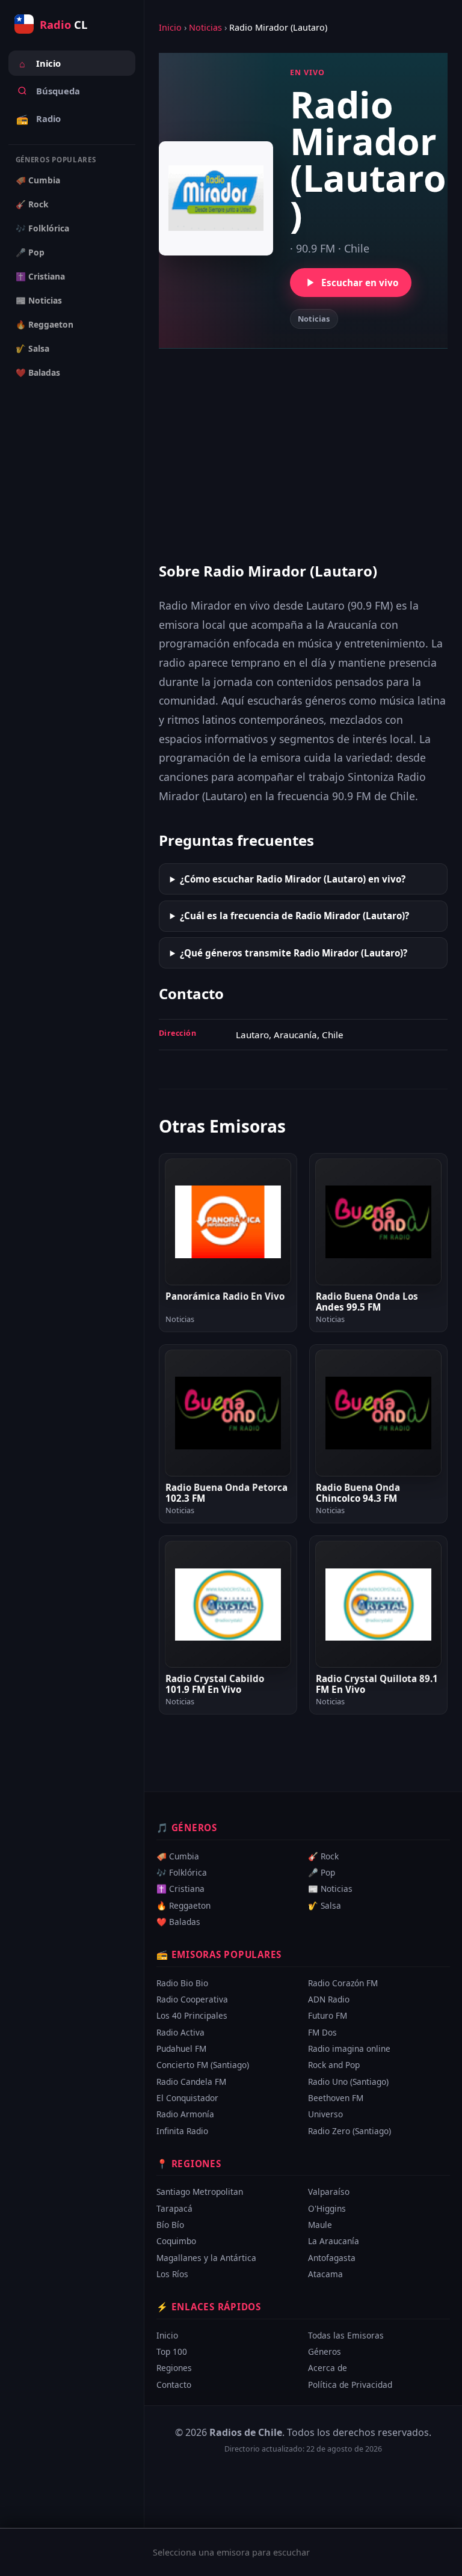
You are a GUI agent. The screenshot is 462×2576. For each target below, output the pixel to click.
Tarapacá (174, 2208)
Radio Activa (180, 2032)
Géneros (325, 2351)
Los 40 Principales (192, 2015)
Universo (325, 2114)
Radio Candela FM (191, 2082)
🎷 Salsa (32, 348)
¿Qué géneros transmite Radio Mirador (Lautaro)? (294, 953)
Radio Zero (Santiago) (350, 2131)
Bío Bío (170, 2225)
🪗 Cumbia (38, 180)
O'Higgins (327, 2208)
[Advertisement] (303, 452)
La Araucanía (334, 2241)
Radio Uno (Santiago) (348, 2082)
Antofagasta (332, 2258)
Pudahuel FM (181, 2048)
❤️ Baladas (38, 372)
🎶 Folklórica (42, 228)
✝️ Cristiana (40, 276)
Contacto (174, 2384)
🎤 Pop (30, 252)
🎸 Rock (32, 204)
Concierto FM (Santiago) (203, 2065)
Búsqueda (58, 91)
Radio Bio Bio (182, 1982)
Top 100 (172, 2351)
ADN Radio (329, 1999)
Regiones (174, 2368)
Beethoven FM (336, 2098)
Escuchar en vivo (360, 283)
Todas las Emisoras (346, 2335)
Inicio (40, 64)
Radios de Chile (246, 2432)
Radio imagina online (349, 2048)
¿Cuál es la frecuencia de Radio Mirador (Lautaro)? (294, 916)
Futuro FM (328, 2015)
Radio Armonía (185, 2114)
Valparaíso (329, 2192)
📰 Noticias (39, 300)
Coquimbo (176, 2241)
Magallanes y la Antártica (206, 2258)
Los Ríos (172, 2274)
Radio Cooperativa (192, 1999)
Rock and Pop (334, 2065)
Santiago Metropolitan (200, 2192)
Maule (320, 2225)
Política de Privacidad (350, 2384)
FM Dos (322, 2032)
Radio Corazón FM (343, 1982)
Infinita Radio (182, 2131)
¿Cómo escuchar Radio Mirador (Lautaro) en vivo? (293, 879)
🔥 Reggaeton (45, 324)
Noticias (205, 27)
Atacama (325, 2274)
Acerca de (328, 2368)
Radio (38, 119)
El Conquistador (187, 2098)
